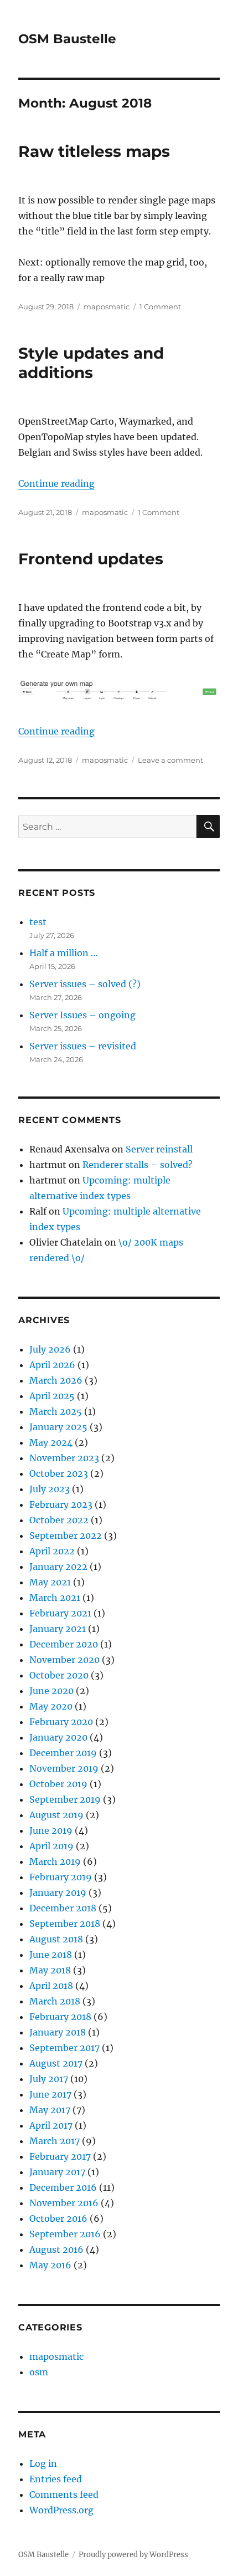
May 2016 (50, 2265)
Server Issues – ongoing (82, 1015)
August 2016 (56, 2249)
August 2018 (56, 1939)
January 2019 (58, 1893)
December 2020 (64, 1644)
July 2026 (50, 1349)
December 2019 (63, 1753)
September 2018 (65, 1924)
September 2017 (64, 2048)
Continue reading (56, 483)
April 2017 (51, 2125)
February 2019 (61, 1877)
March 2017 (55, 2141)
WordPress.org (61, 2510)
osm (39, 2372)
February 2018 (60, 2017)
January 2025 (58, 1427)
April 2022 (52, 1551)
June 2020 (51, 1691)
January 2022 (58, 1567)
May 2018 (50, 1970)
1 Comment (160, 307)
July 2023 (50, 1489)
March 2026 (56, 1380)
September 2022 (66, 1536)
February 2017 (60, 2156)
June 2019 (51, 1830)
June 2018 (51, 1955)
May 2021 (50, 1582)
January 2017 (57, 2172)
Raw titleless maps (94, 151)
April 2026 (52, 1365)
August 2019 (56, 1815)
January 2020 (58, 1737)
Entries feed (56, 2479)
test (38, 922)
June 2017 (50, 2094)
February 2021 (60, 1613)
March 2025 (56, 1411)
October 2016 (58, 2218)
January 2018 (58, 2032)
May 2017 (50, 2110)
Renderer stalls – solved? (138, 1165)
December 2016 (63, 2187)
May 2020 (51, 1706)
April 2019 (51, 1846)
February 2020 (61, 1722)
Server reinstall (159, 1149)
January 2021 (58, 1629)
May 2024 (51, 1442)
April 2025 (52, 1396)
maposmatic (107, 307)
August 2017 (56, 2063)
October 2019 (58, 1784)
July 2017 (49, 2079)
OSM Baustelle (67, 39)
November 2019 (64, 1768)
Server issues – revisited (83, 1046)
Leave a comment (170, 760)
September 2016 (65, 2234)
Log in (43, 2463)
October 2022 (59, 1520)
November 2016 (64, 2203)
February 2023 (61, 1504)
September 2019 (65, 1799)
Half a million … (64, 953)
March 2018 (55, 2001)
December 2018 (63, 1908)
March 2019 (55, 1861)
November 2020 (64, 1660)
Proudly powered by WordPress (133, 2555)
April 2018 (51, 1986)
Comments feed (64, 2495)
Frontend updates (91, 559)
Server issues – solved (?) (85, 984)
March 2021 (55, 1598)
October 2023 (59, 1473)
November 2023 (64, 1458)
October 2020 (59, 1675)
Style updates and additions (91, 363)
